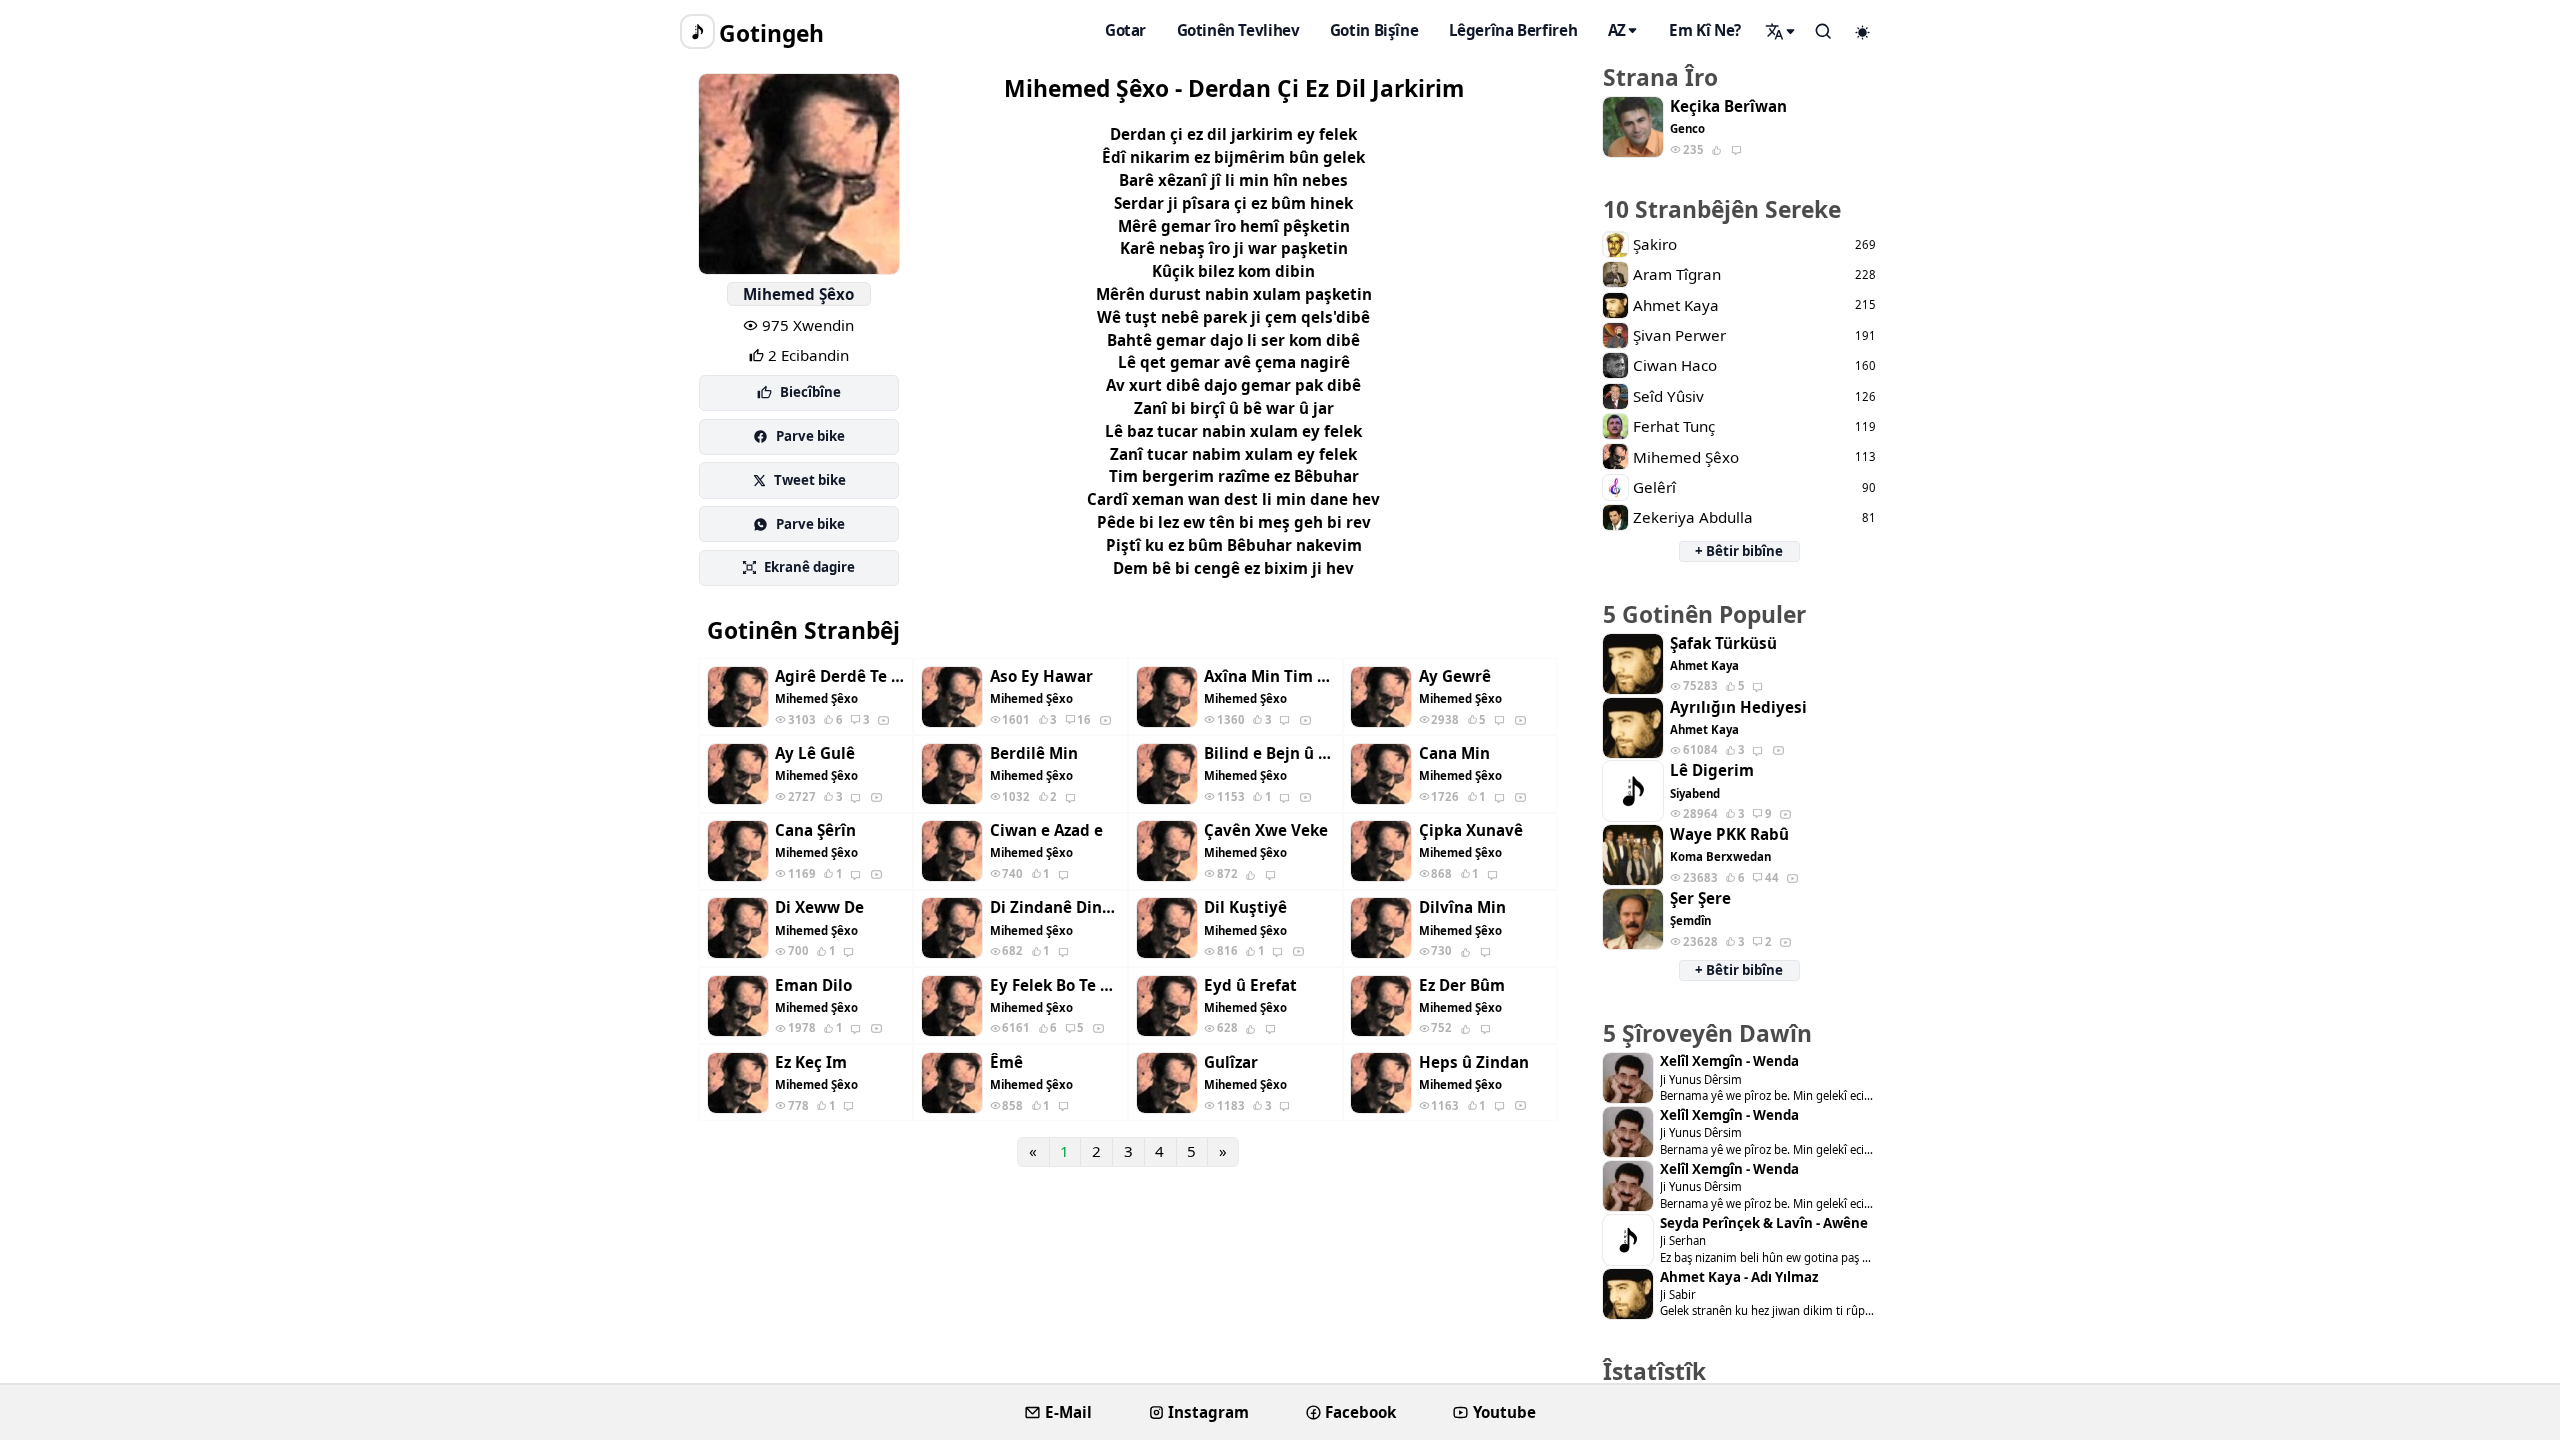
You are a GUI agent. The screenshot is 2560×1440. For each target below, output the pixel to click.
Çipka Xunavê (1471, 830)
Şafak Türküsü (1723, 643)
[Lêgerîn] (1781, 31)
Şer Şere (1700, 898)
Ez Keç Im (811, 1062)
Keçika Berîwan (1728, 106)
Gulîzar (1231, 1062)
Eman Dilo (813, 985)
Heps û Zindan (1474, 1062)
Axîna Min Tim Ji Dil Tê (1269, 676)
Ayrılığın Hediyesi (1738, 707)
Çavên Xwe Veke (1266, 830)
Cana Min (1454, 753)
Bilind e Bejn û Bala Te (1269, 753)
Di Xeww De (819, 907)
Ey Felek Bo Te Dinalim (1055, 985)
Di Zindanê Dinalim (1055, 907)
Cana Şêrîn (815, 830)
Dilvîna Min (1462, 907)
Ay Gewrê (1455, 676)
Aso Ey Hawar (1041, 676)
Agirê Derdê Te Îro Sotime (840, 676)
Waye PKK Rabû (1729, 834)
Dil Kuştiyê (1245, 907)
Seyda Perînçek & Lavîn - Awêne (1764, 1223)
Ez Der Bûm (1462, 985)
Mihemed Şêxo (798, 294)
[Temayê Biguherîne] (1863, 32)
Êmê (1006, 1062)
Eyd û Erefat (1250, 985)
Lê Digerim (1712, 770)
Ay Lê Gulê (815, 753)
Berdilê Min (1034, 753)
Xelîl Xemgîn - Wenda (1729, 1061)
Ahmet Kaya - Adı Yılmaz (1739, 1277)
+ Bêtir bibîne (1739, 551)
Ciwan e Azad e (1046, 830)
